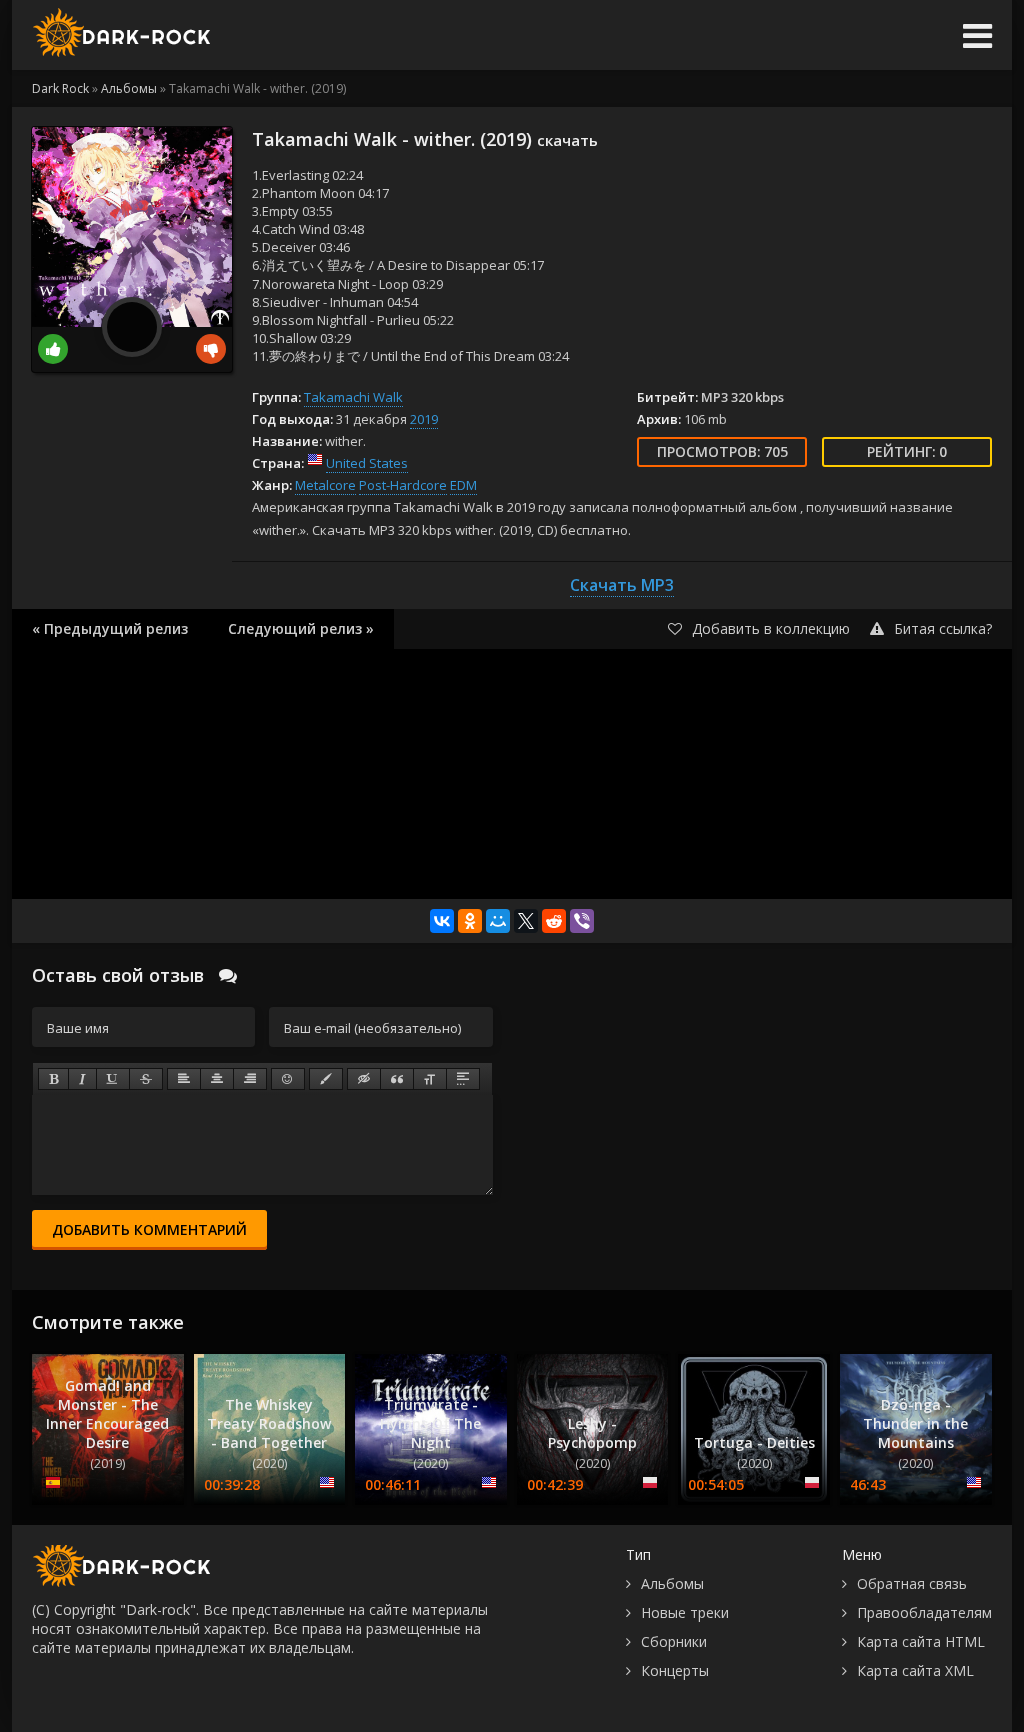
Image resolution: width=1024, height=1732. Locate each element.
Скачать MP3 (622, 585)
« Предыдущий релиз (110, 628)
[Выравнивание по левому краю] (184, 1079)
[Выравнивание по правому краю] (250, 1079)
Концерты (675, 1670)
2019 (424, 419)
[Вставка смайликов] (288, 1079)
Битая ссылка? (943, 628)
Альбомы (672, 1583)
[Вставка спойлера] (463, 1079)
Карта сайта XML (915, 1670)
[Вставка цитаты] (397, 1079)
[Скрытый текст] (364, 1079)
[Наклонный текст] (82, 1079)
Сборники (674, 1641)
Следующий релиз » (301, 628)
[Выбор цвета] (326, 1079)
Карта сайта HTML (921, 1641)
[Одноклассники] (470, 921)
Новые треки (685, 1612)
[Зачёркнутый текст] (146, 1079)
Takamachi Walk (353, 397)
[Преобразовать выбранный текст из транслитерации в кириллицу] (430, 1079)
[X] (526, 921)
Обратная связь (912, 1583)
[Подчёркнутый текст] (113, 1079)
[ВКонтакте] (442, 921)
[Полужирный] (53, 1079)
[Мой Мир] (498, 921)
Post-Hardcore (403, 485)
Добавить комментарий (149, 1229)
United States (367, 463)
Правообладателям (924, 1612)
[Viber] (582, 921)
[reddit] (554, 921)
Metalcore (325, 485)
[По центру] (217, 1079)
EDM (463, 485)
